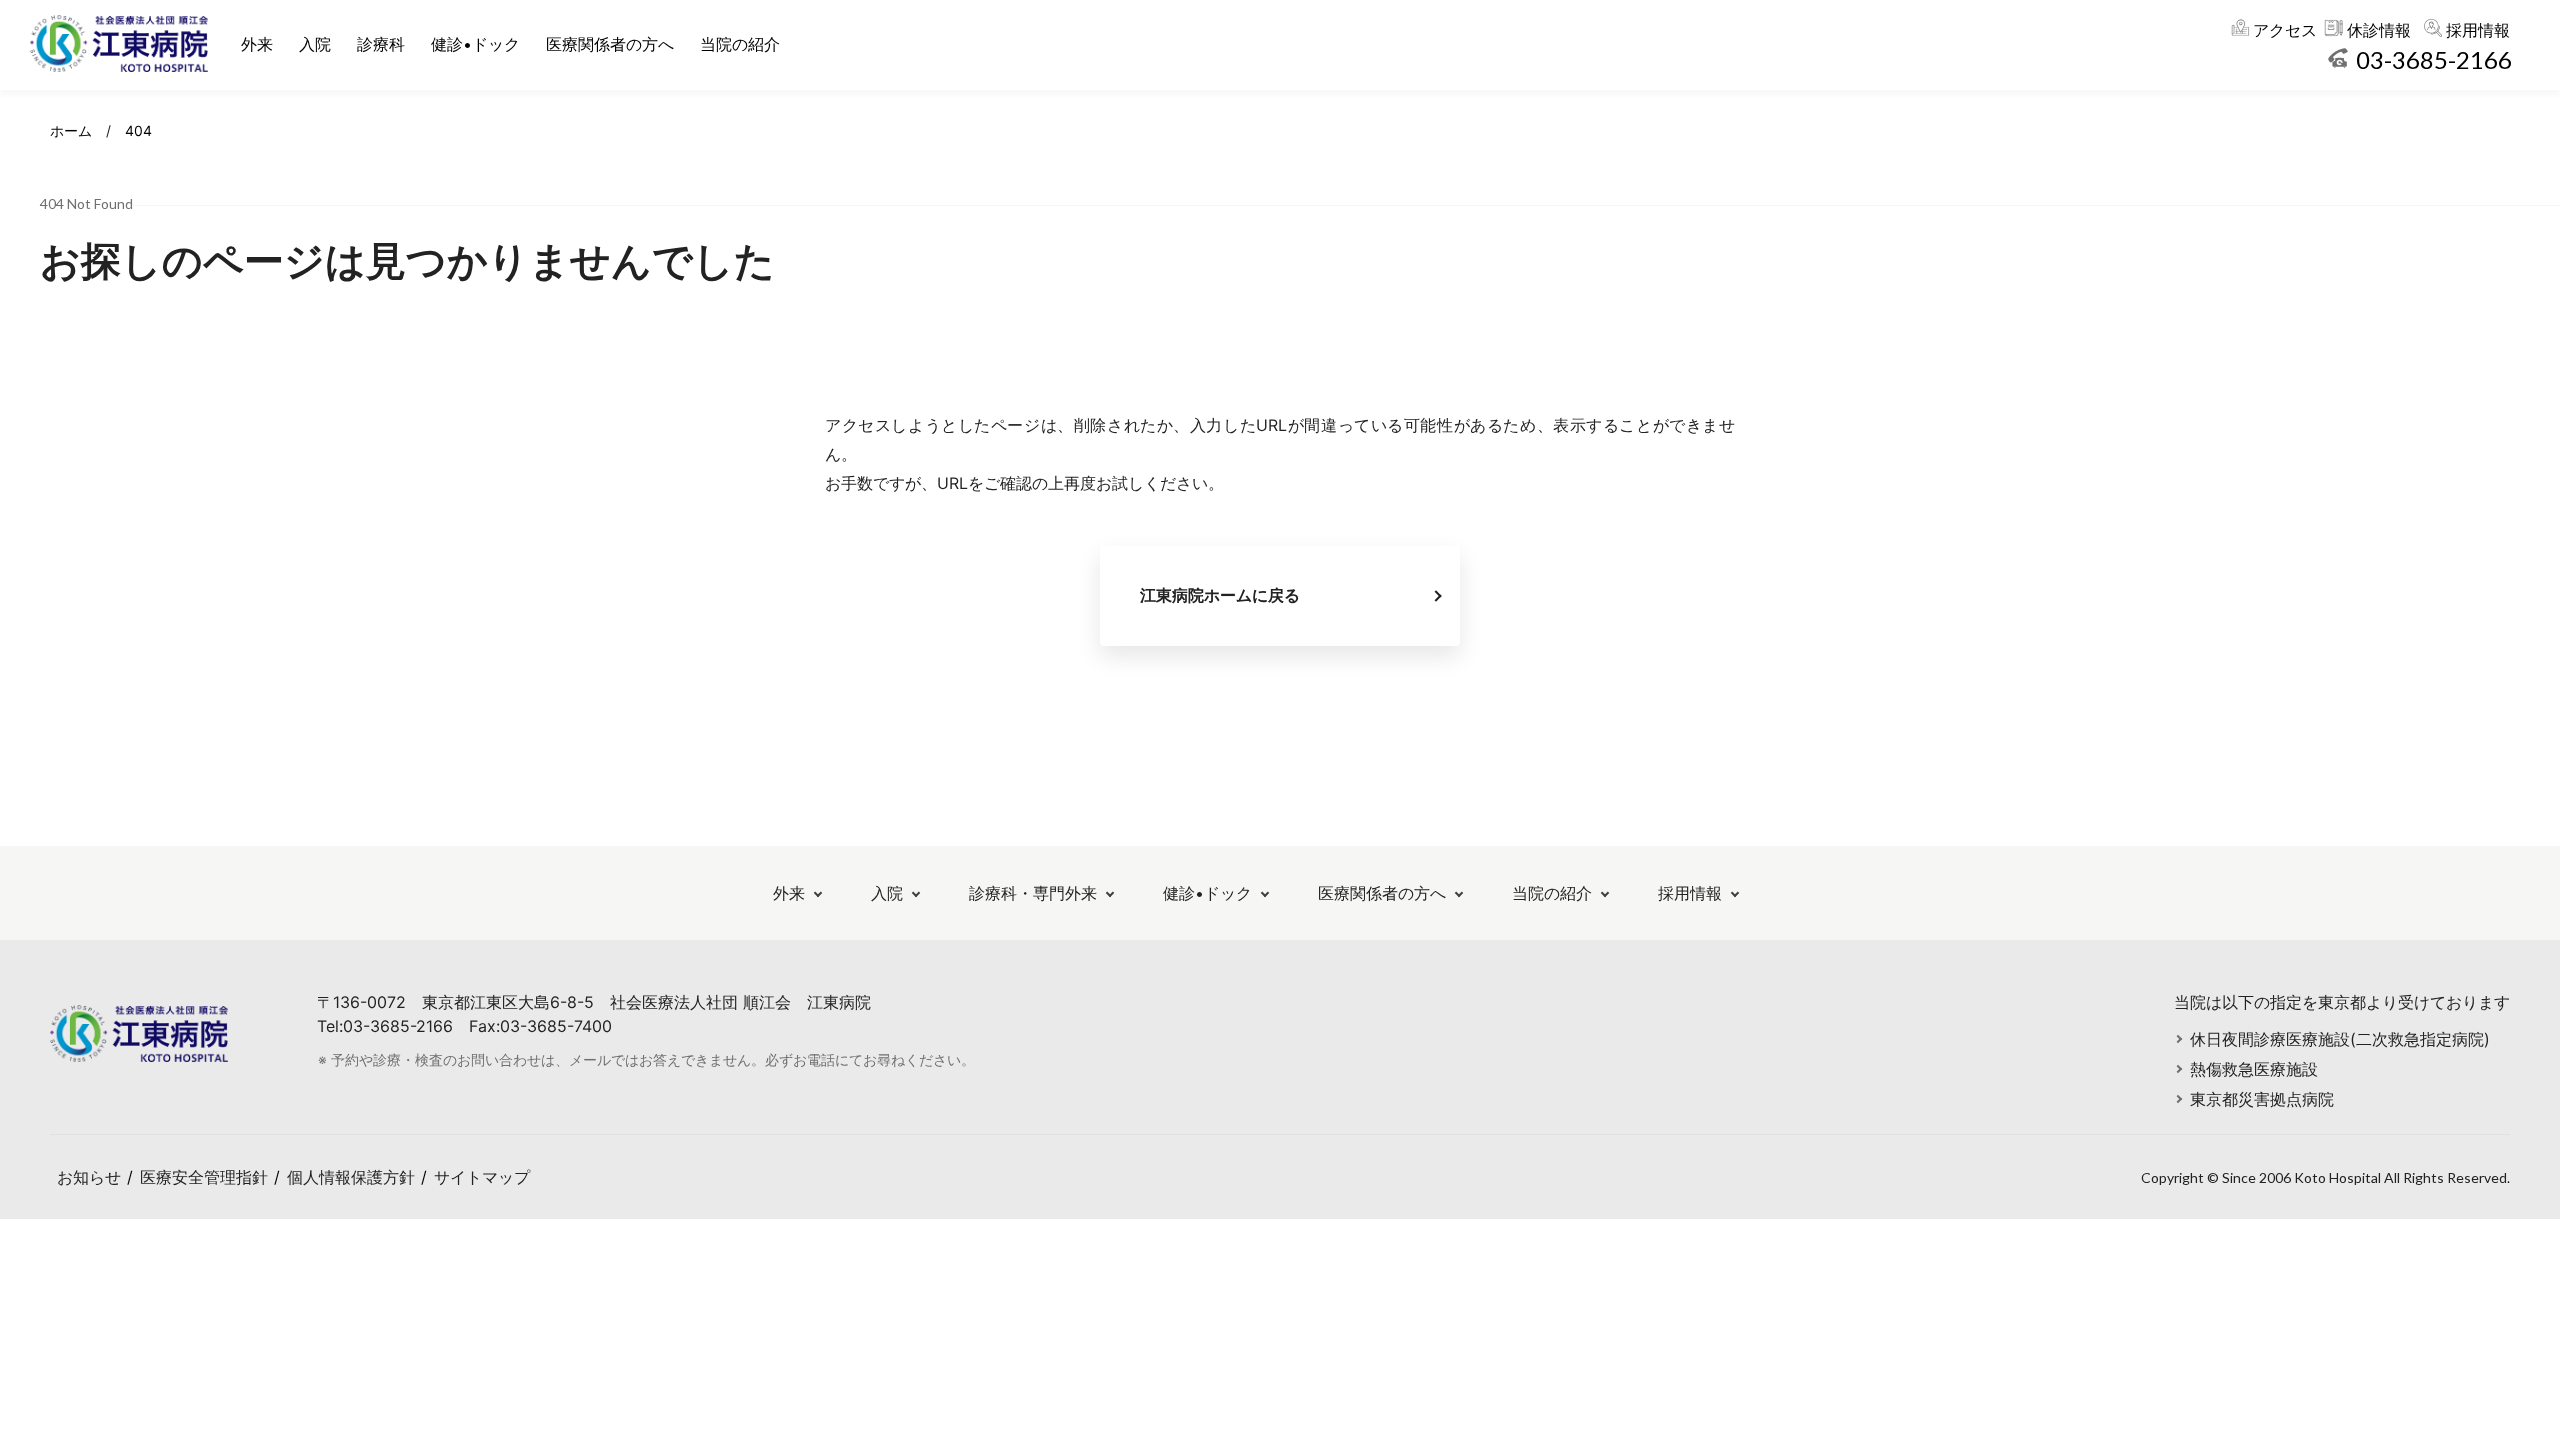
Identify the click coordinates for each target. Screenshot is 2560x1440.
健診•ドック (475, 44)
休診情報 (2379, 30)
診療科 (381, 44)
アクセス (2285, 30)
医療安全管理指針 (204, 1177)
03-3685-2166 (2434, 59)
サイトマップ (482, 1177)
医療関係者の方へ (610, 44)
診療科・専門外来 (1033, 893)
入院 (315, 44)
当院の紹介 (740, 44)
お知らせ (89, 1177)
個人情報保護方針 (351, 1177)
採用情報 (2478, 30)
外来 (257, 44)
